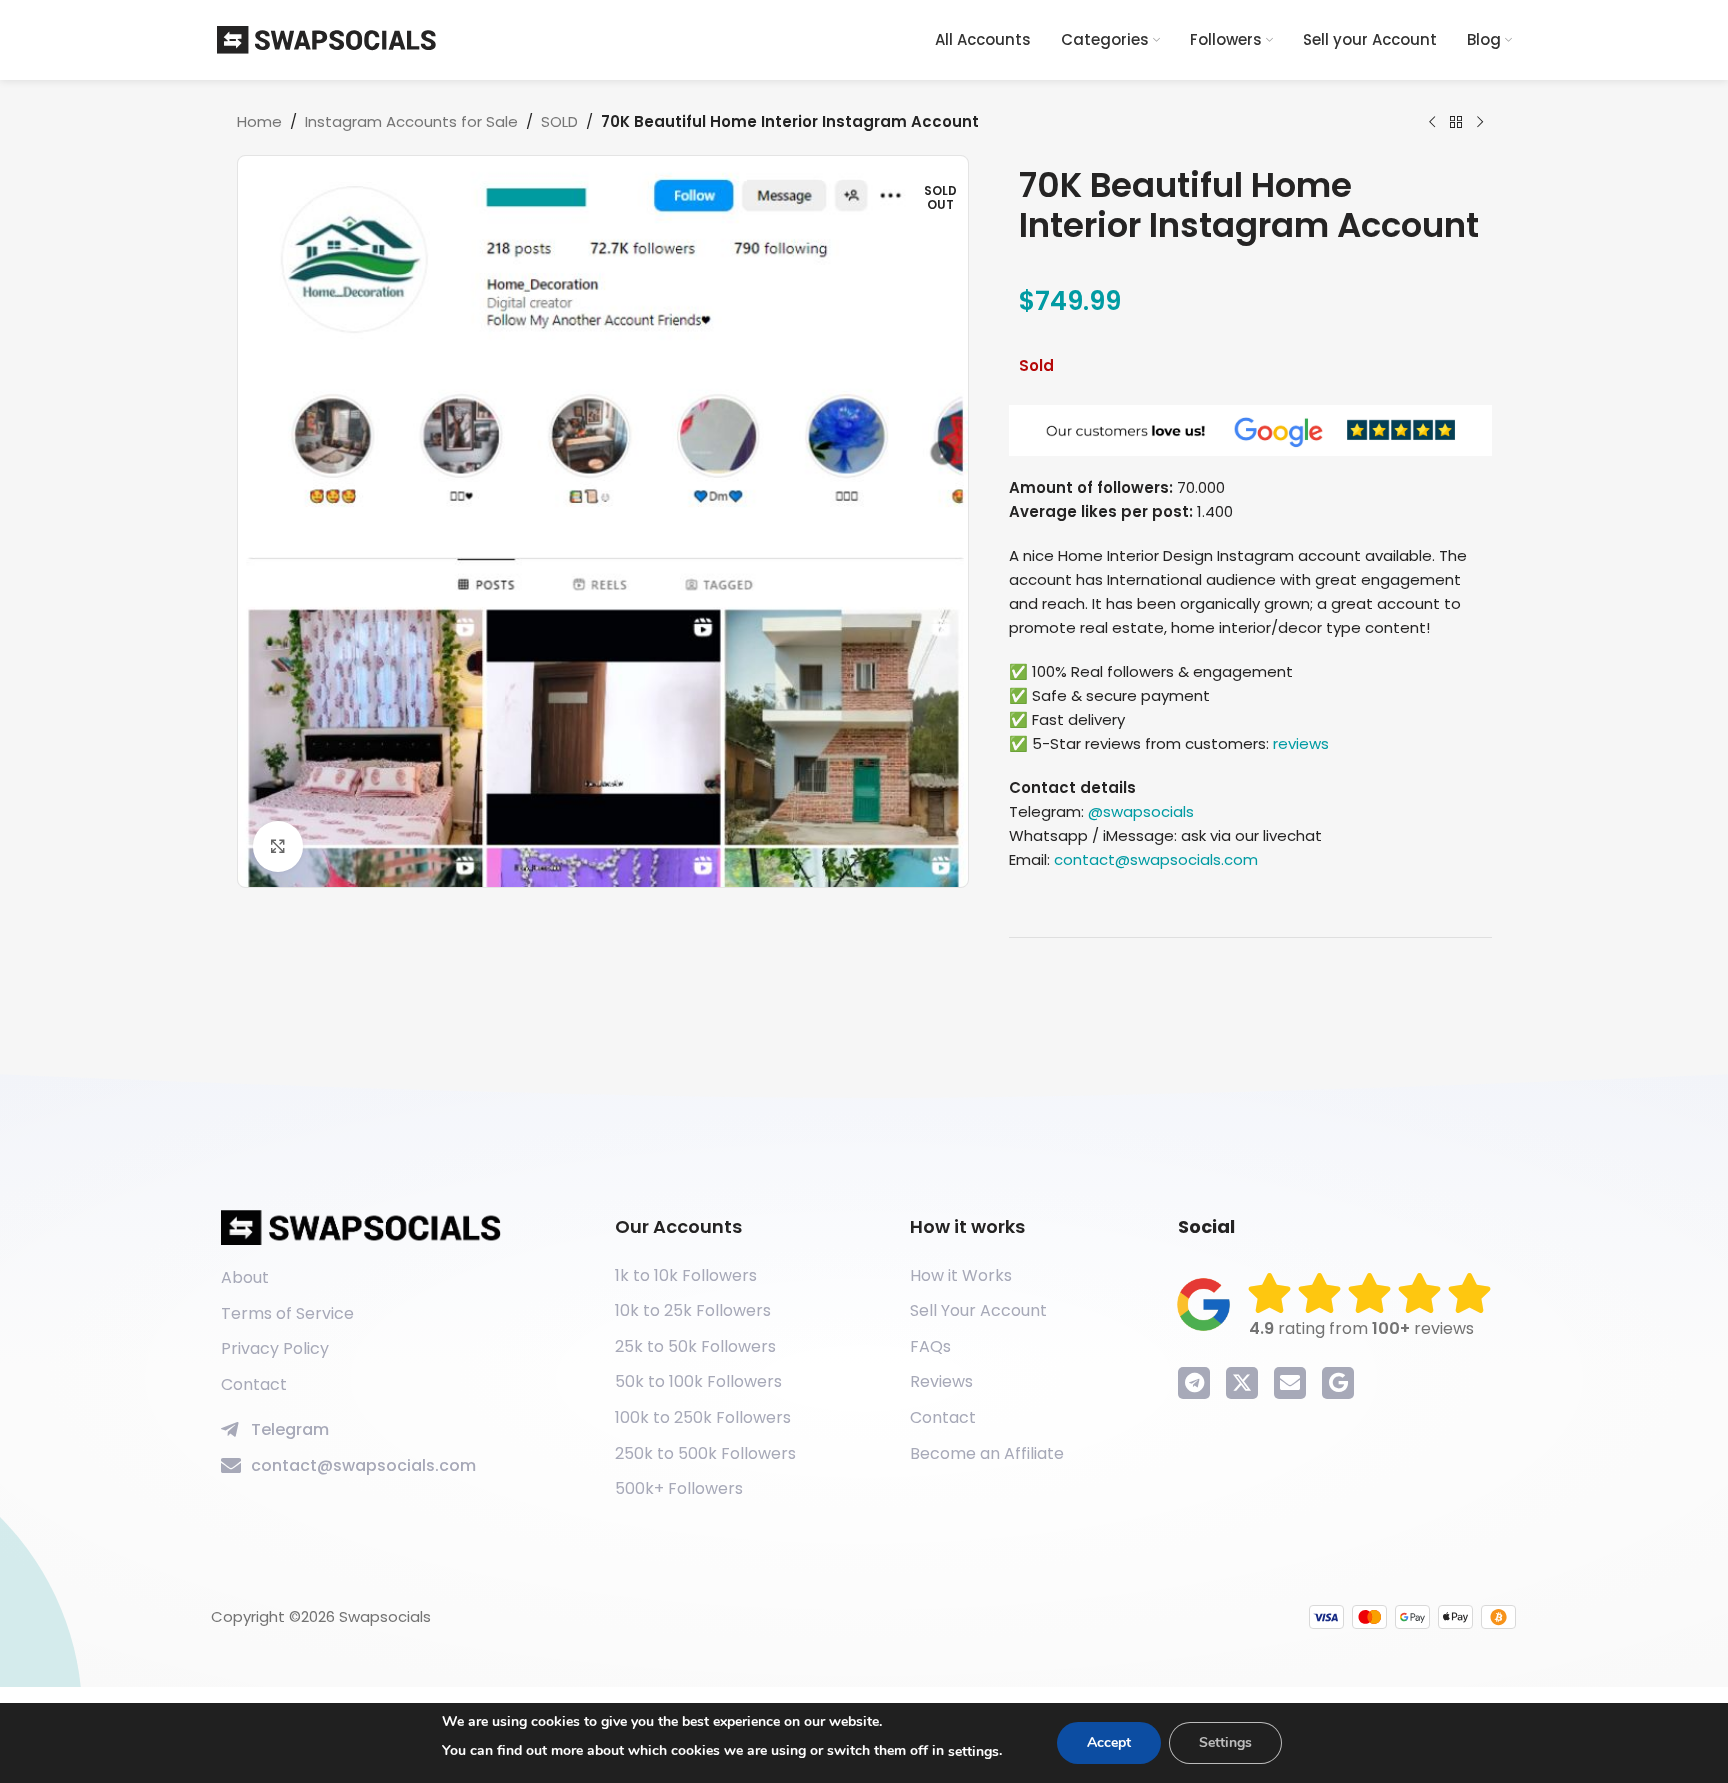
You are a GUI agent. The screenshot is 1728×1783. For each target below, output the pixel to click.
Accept (1109, 1742)
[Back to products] (1456, 123)
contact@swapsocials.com (1156, 859)
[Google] (1338, 1383)
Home (259, 121)
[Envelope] (1290, 1383)
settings (973, 1751)
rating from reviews (1361, 1328)
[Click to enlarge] (278, 846)
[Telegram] (1194, 1383)
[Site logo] (327, 38)
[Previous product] (1432, 123)
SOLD (559, 121)
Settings (1225, 1742)
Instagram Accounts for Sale (411, 121)
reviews (1301, 743)
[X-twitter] (1242, 1383)
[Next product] (1480, 123)
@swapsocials (1141, 811)
